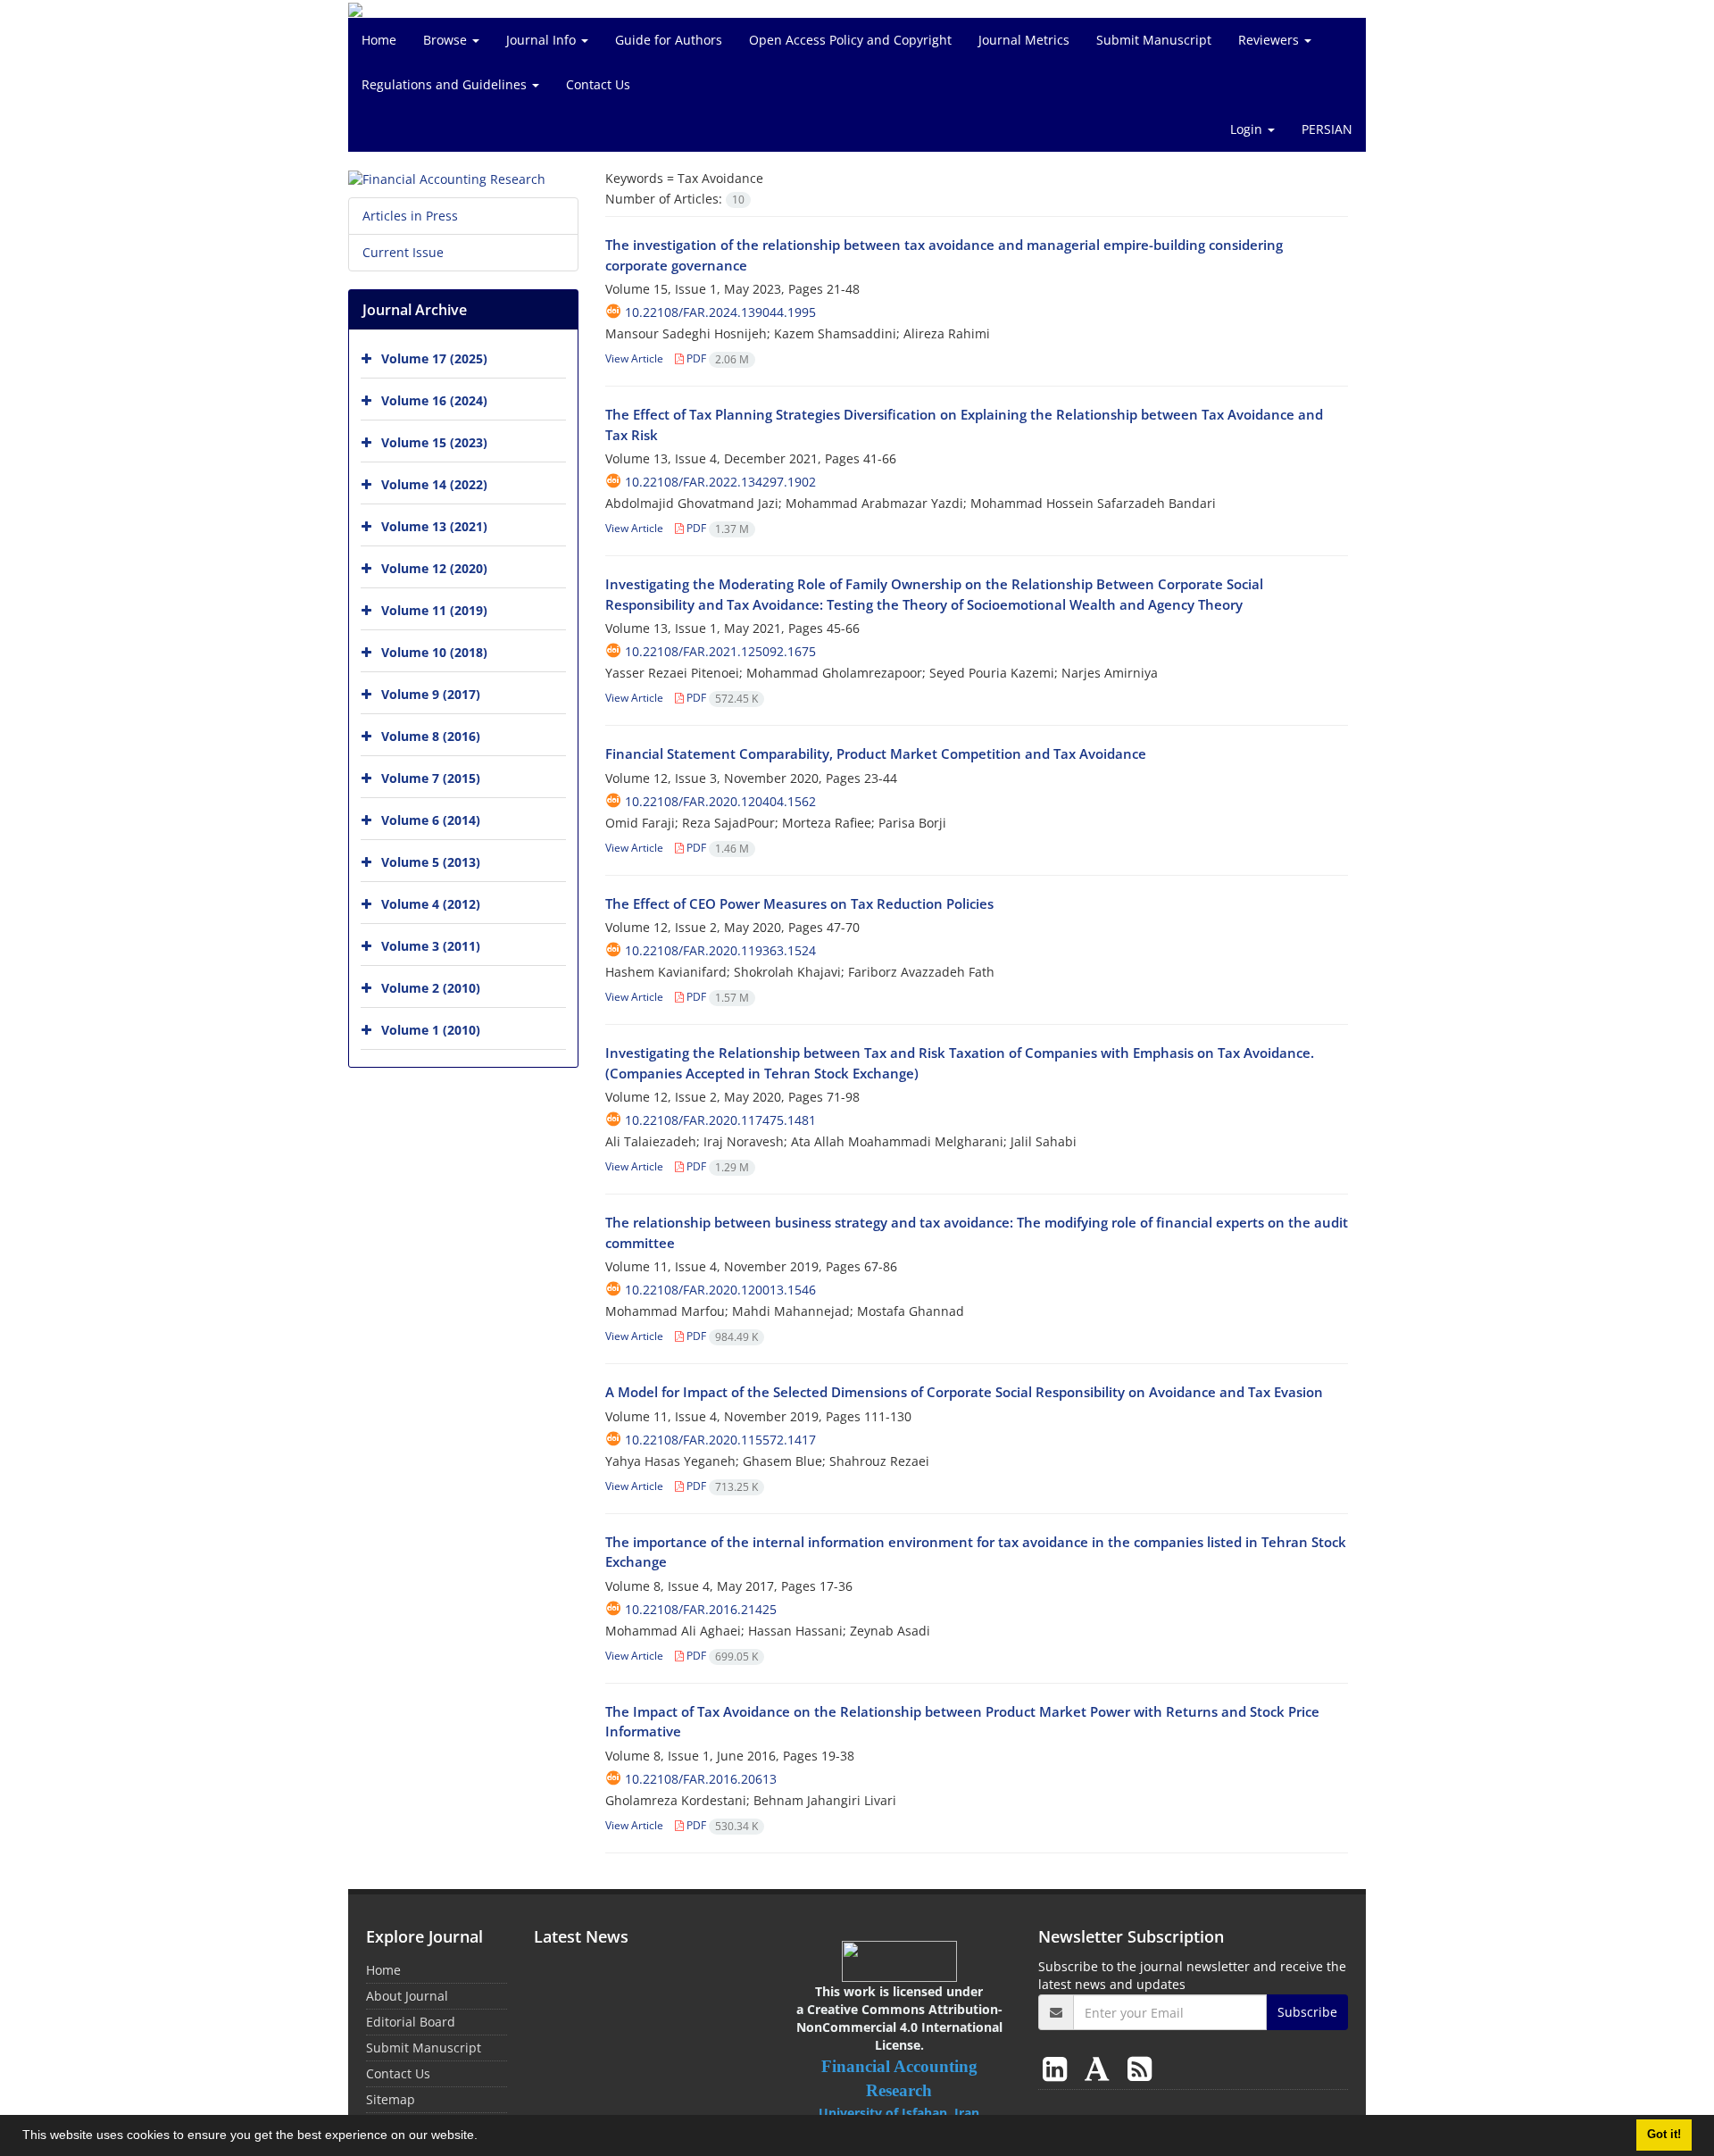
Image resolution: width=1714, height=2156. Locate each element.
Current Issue (403, 252)
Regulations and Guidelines (446, 84)
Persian (1327, 129)
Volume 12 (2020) (434, 568)
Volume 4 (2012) (431, 904)
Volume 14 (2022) (434, 484)
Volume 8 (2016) (431, 736)
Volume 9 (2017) (431, 694)
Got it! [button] (1664, 2135)
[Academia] (1101, 2068)
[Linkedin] (1058, 2068)
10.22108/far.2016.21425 (701, 1609)
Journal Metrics (1024, 40)
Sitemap (391, 2099)
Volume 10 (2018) (434, 652)
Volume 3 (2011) (431, 946)
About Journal (407, 1996)
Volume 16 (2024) (434, 400)
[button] (484, 2137)
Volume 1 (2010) (431, 1030)
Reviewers (1270, 40)
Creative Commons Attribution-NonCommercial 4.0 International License (899, 2027)
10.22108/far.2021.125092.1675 (720, 651)
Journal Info (543, 40)
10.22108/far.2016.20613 (701, 1779)
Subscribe (1307, 2012)
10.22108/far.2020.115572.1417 (720, 1440)
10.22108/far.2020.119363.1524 (720, 950)
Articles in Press (410, 216)
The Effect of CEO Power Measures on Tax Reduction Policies (799, 903)
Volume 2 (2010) (431, 988)
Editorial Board (411, 2022)
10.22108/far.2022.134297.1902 (720, 482)
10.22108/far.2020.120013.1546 (720, 1290)
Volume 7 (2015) (431, 778)
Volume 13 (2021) (434, 526)
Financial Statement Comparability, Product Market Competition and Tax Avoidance (876, 753)
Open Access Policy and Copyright (850, 40)
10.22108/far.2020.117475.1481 (720, 1120)
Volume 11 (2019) (434, 610)
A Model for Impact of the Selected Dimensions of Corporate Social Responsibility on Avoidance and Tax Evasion (964, 1392)
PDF (716, 358)
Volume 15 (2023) (434, 442)
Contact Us (598, 84)
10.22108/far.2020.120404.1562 (720, 801)
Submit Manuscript (1154, 40)
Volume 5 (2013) (431, 862)
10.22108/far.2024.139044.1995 (720, 312)
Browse (447, 40)
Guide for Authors (669, 40)
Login (1248, 129)
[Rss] (1140, 2068)
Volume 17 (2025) (434, 358)
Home (379, 40)
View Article (634, 358)
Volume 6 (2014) (431, 820)
